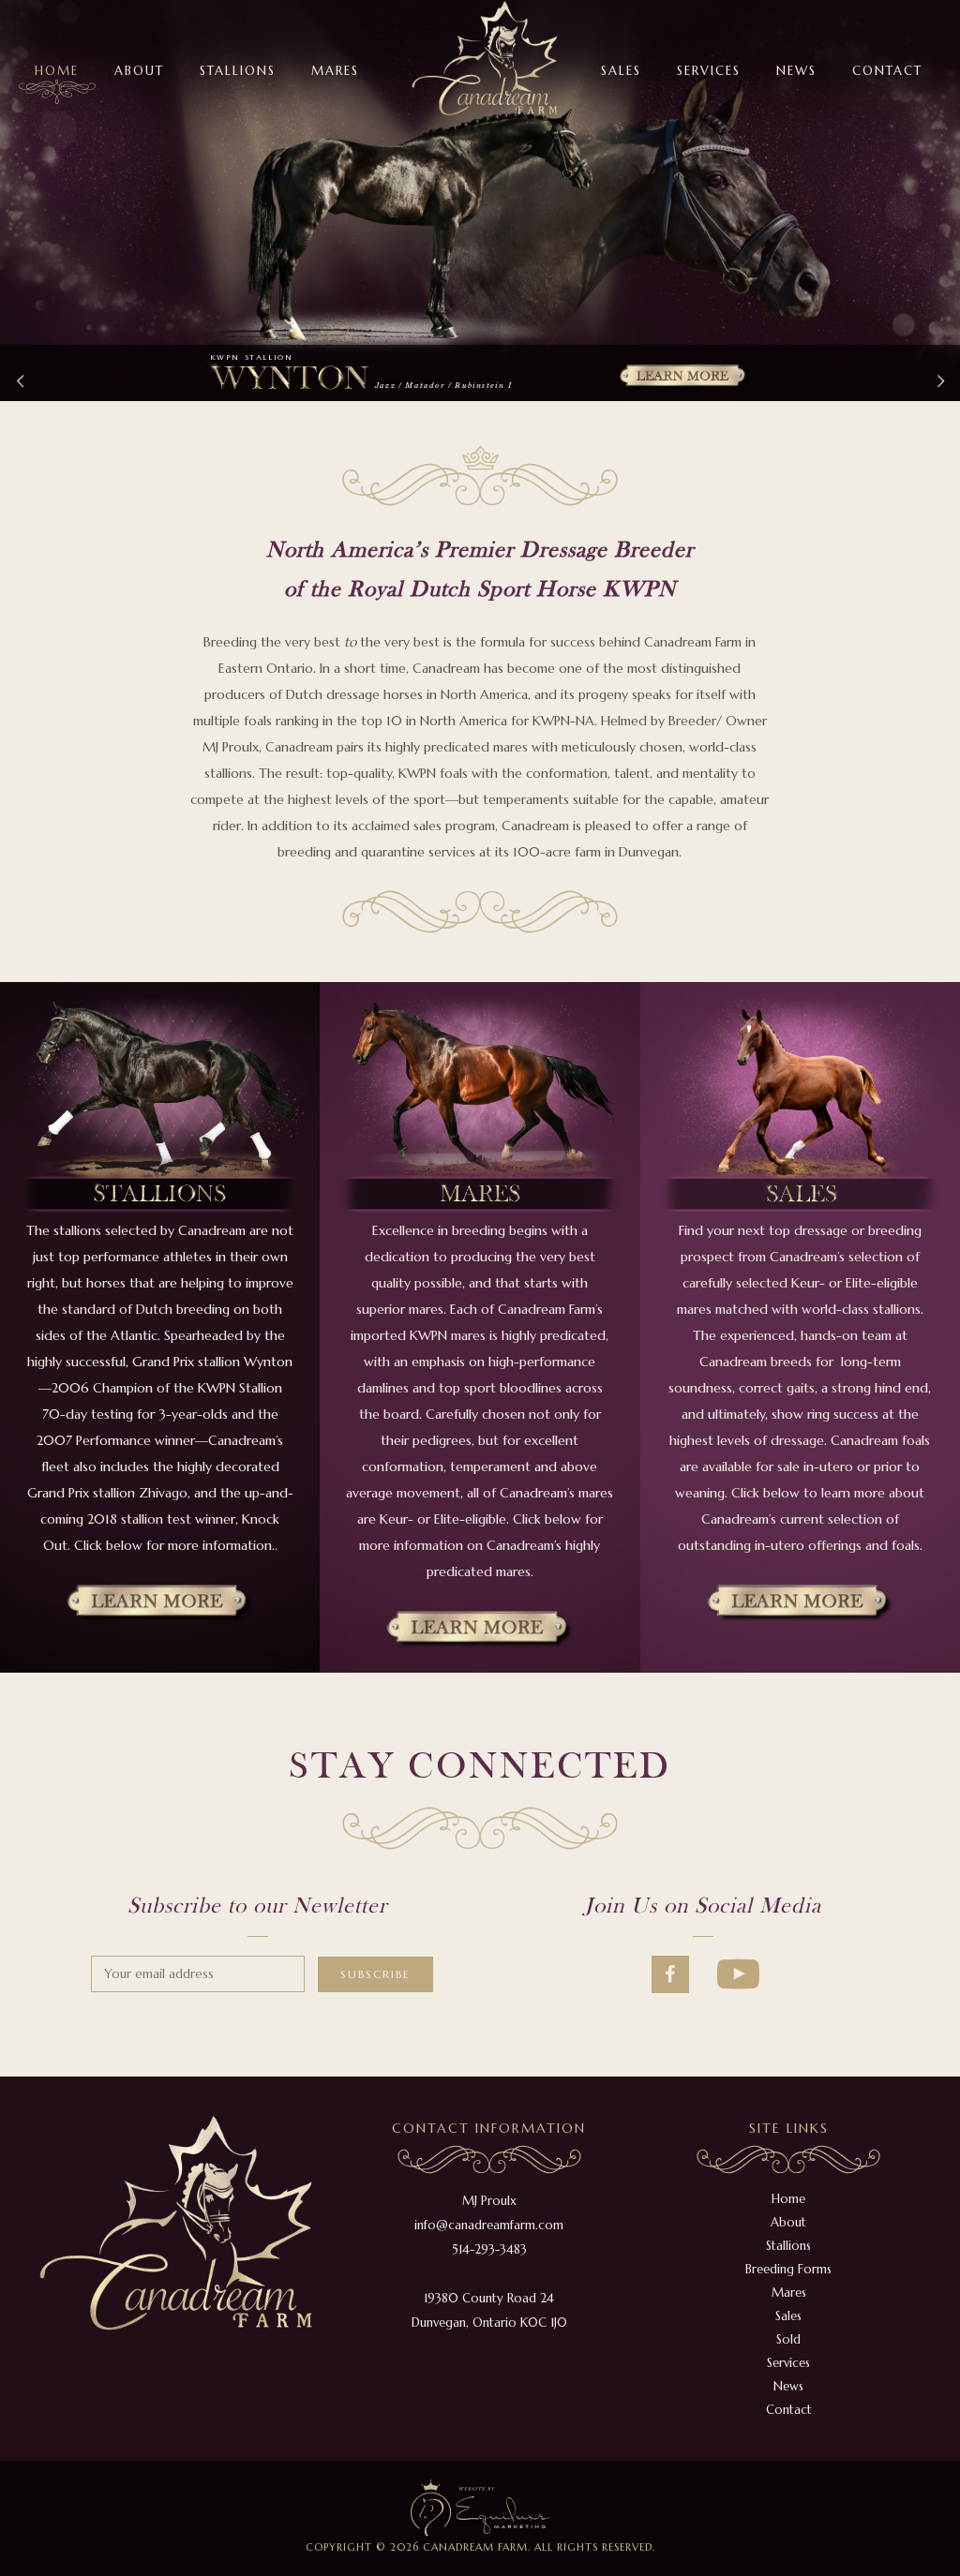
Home (788, 2199)
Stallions (788, 2246)
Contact (789, 2410)
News (788, 2386)
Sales (788, 2316)
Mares (789, 2293)
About (788, 2222)
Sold (788, 2339)
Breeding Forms (788, 2269)
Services (788, 2363)
